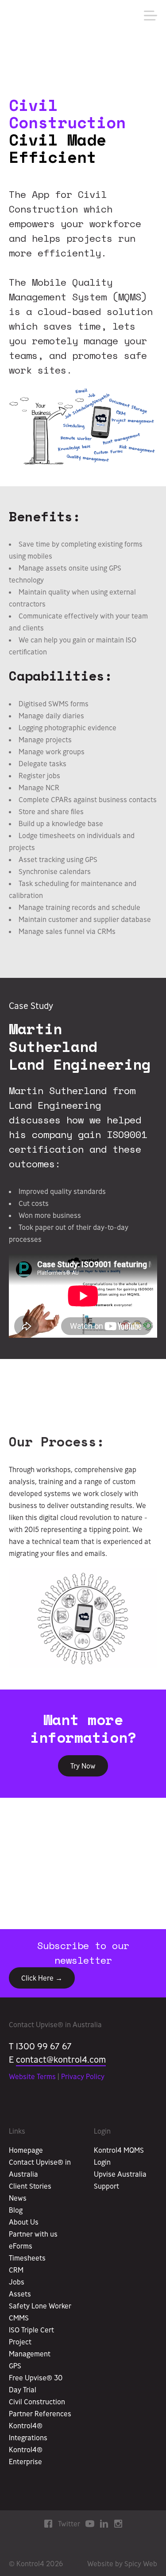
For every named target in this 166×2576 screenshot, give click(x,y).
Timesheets (27, 2258)
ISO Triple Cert (31, 2330)
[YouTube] (90, 2523)
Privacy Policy (83, 2076)
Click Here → (42, 1978)
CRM (16, 2270)
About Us (24, 2222)
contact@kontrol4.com (61, 2059)
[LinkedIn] (104, 2523)
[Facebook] (48, 2523)
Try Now (83, 1766)
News (18, 2198)
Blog (16, 2210)
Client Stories (30, 2186)
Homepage (26, 2150)
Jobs (17, 2282)
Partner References (40, 2414)
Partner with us (33, 2234)
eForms (21, 2246)
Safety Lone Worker (40, 2306)
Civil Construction (37, 2402)
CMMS (19, 2318)
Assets (20, 2294)
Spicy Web (141, 2564)
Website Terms (32, 2076)
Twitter (69, 2524)
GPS (15, 2366)
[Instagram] (118, 2523)
